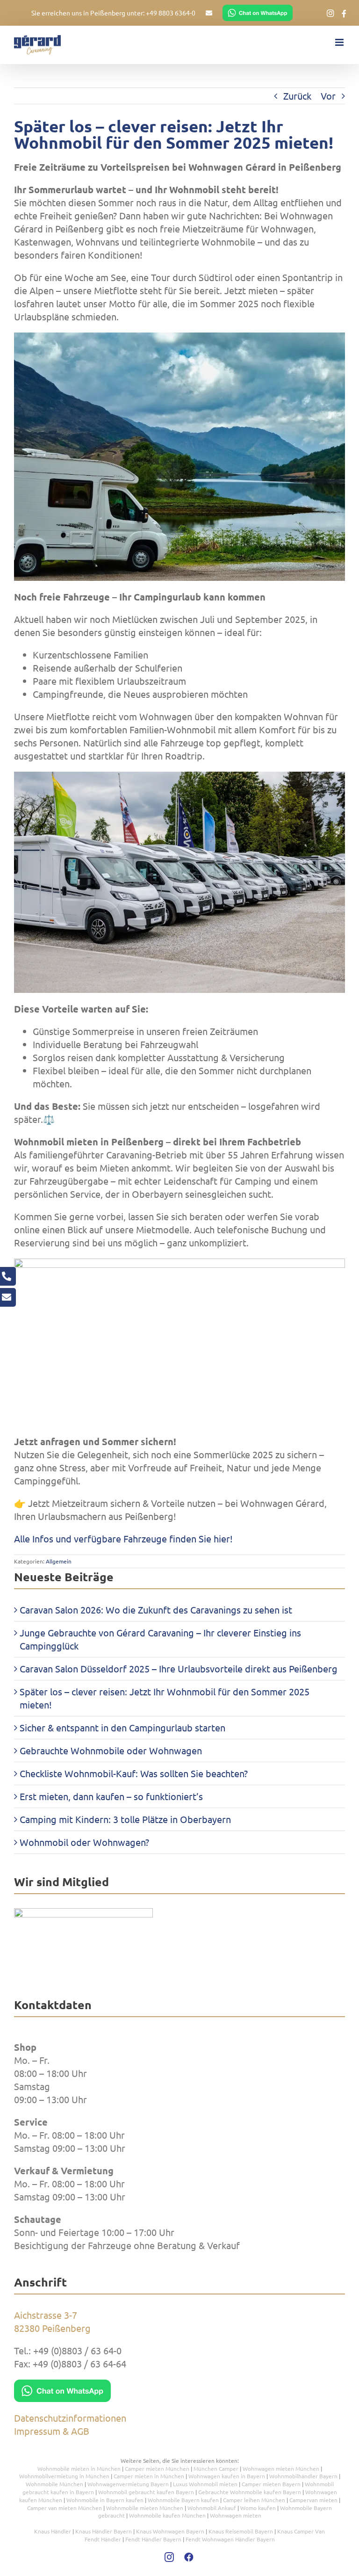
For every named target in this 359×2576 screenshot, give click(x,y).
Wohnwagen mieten (236, 2515)
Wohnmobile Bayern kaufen (183, 2500)
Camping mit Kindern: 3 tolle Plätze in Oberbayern (125, 1819)
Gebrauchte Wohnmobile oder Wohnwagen (111, 1750)
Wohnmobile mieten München (145, 2508)
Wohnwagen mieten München (281, 2468)
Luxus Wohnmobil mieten (205, 2484)
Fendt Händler (103, 2539)
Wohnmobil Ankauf (212, 2508)
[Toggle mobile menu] (340, 42)
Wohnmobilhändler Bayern (303, 2476)
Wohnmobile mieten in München (79, 2468)
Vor (328, 96)
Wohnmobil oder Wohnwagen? (84, 1842)
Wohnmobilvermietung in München (64, 2476)
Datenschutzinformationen (70, 2418)
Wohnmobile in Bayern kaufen (105, 2500)
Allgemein (59, 1561)
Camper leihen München (254, 2500)
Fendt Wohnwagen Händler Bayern (230, 2539)
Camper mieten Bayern (271, 2484)
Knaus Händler (53, 2531)
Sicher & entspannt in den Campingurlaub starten (122, 1727)
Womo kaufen (258, 2508)
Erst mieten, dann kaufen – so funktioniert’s (111, 1796)
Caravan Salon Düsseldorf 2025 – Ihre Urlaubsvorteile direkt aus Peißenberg (179, 1668)
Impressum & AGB (52, 2431)
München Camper (216, 2468)
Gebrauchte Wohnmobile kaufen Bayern (250, 2492)
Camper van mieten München (65, 2508)
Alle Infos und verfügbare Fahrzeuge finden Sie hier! (123, 1538)
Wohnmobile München (54, 2484)
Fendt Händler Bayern (153, 2539)
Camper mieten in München (149, 2476)
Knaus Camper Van (301, 2531)
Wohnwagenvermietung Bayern (128, 2484)
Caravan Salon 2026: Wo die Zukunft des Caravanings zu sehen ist (156, 1610)
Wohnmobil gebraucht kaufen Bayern (146, 2492)
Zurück (297, 96)
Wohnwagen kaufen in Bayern (227, 2476)
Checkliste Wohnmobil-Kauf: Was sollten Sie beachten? (134, 1773)
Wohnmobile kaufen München (167, 2515)
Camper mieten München (157, 2468)
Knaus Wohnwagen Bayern (170, 2531)
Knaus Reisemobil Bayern (241, 2531)
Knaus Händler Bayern (104, 2531)
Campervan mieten (313, 2500)
